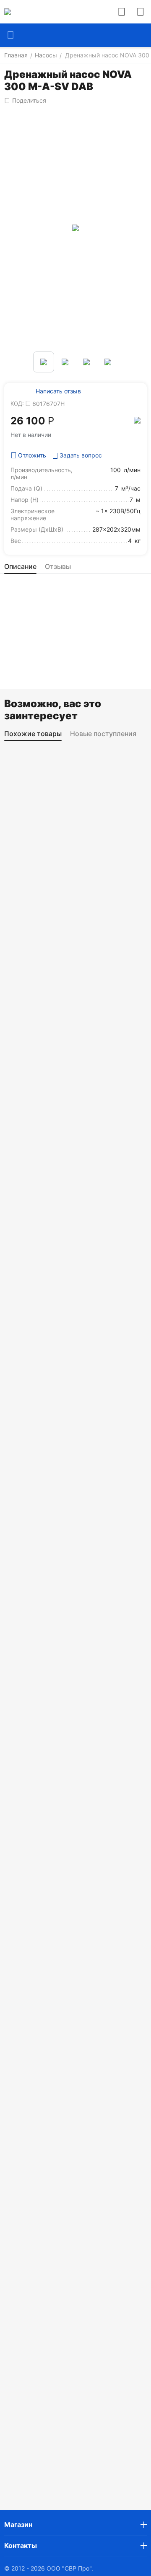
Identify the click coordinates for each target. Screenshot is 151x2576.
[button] (25, 101)
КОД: (17, 403)
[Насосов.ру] (8, 12)
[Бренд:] (137, 420)
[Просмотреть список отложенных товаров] (141, 12)
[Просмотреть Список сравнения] (122, 12)
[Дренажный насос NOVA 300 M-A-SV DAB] (75, 228)
